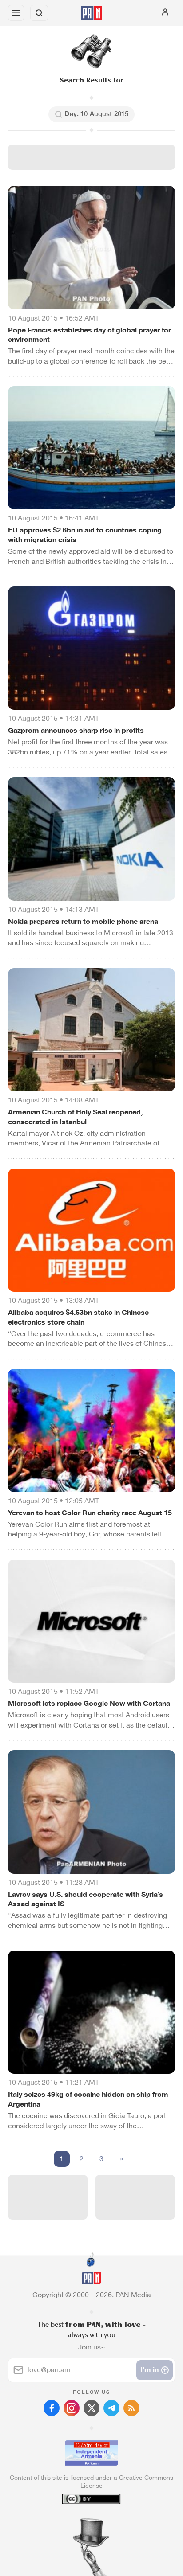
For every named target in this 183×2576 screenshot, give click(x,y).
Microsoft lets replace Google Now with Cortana (89, 1703)
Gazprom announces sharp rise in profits (76, 730)
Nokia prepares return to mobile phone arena (83, 921)
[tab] (73, 2522)
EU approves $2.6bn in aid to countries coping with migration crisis (85, 535)
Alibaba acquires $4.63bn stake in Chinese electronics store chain (78, 1317)
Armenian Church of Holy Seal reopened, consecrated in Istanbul (75, 1117)
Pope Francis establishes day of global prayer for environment (90, 335)
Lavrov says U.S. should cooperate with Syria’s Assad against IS (86, 1899)
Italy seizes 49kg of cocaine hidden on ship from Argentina (88, 2099)
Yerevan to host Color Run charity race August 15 (90, 1513)
